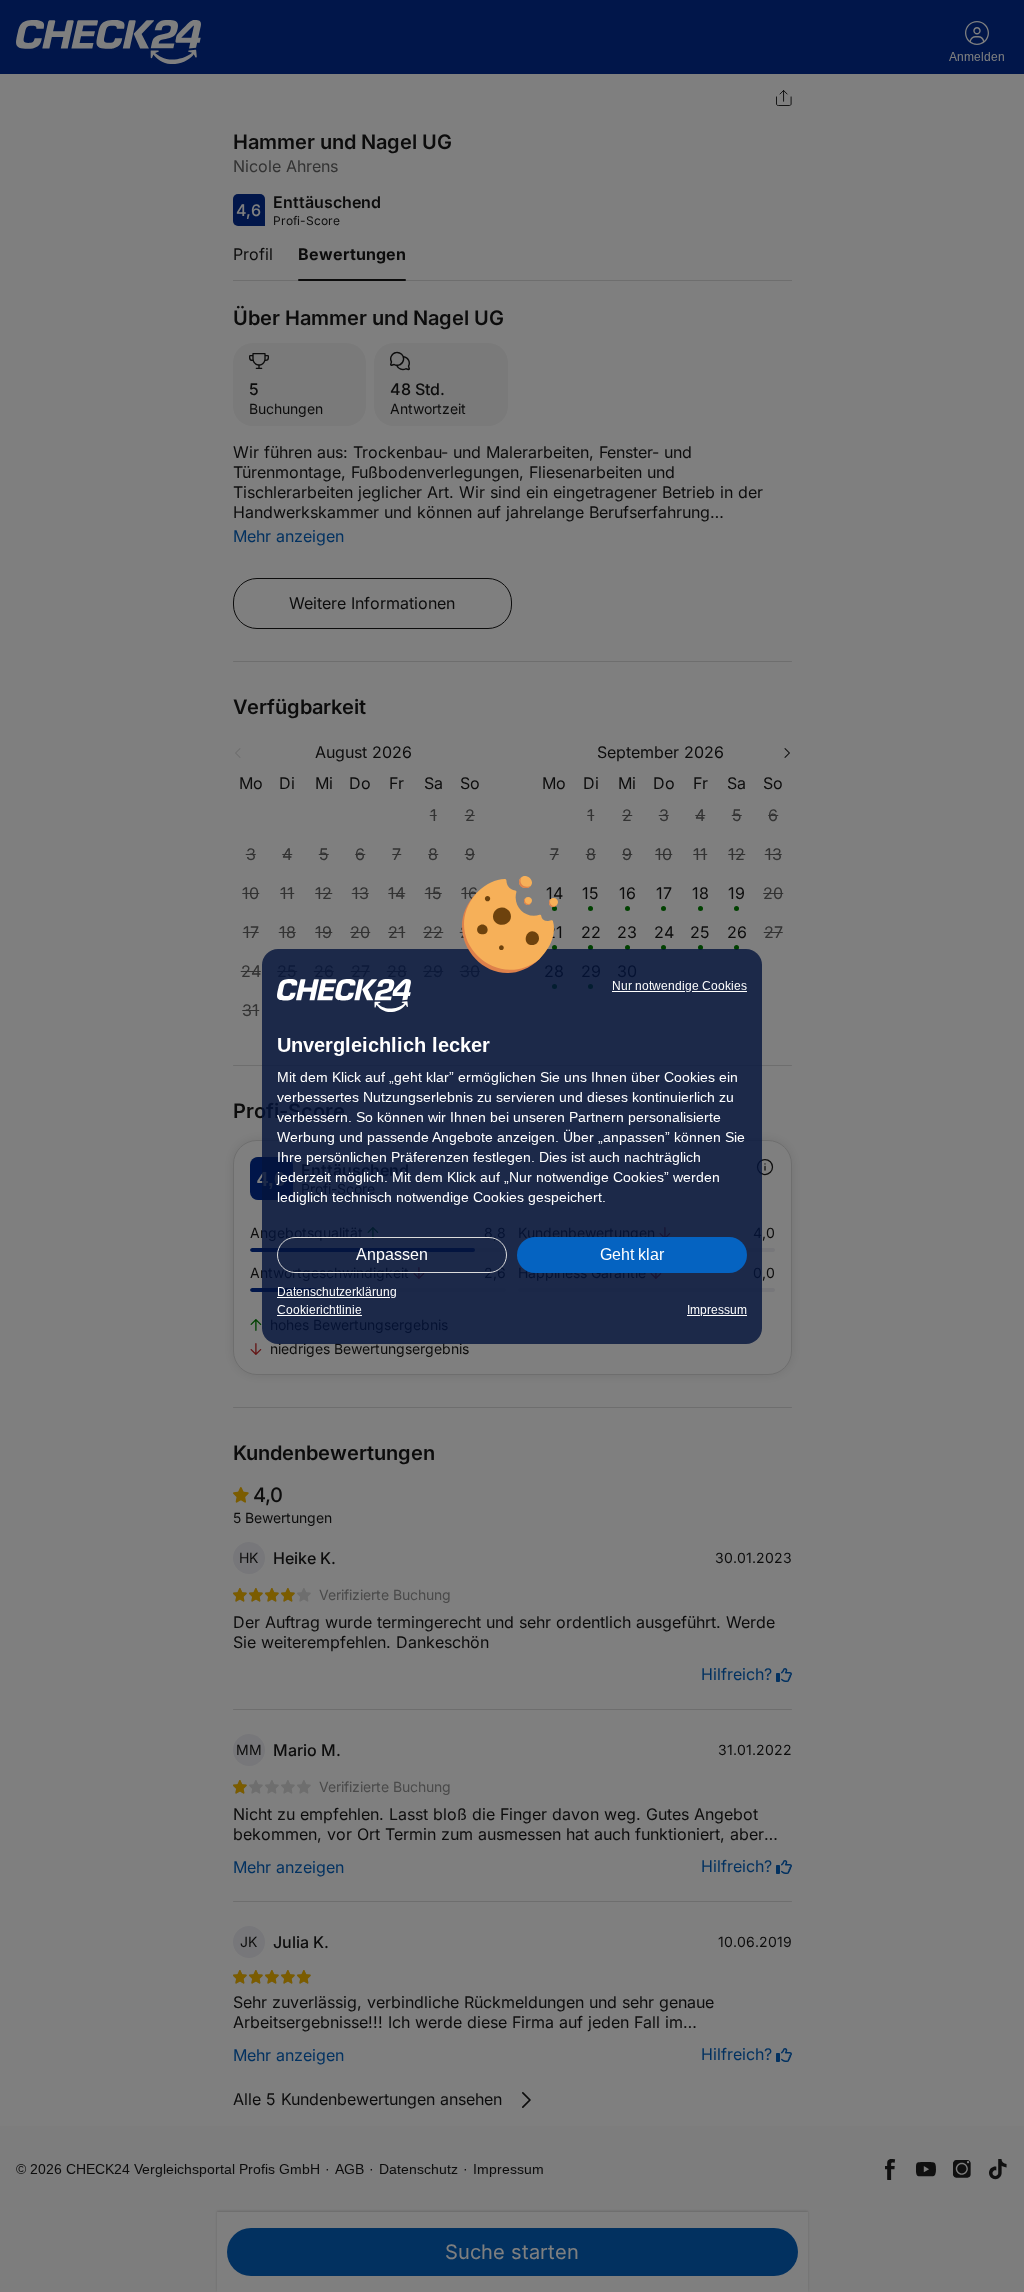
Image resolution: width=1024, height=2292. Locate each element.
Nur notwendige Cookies (679, 986)
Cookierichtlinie (319, 1310)
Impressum (717, 1310)
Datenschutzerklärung (337, 1292)
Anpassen (392, 1254)
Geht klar (632, 1254)
